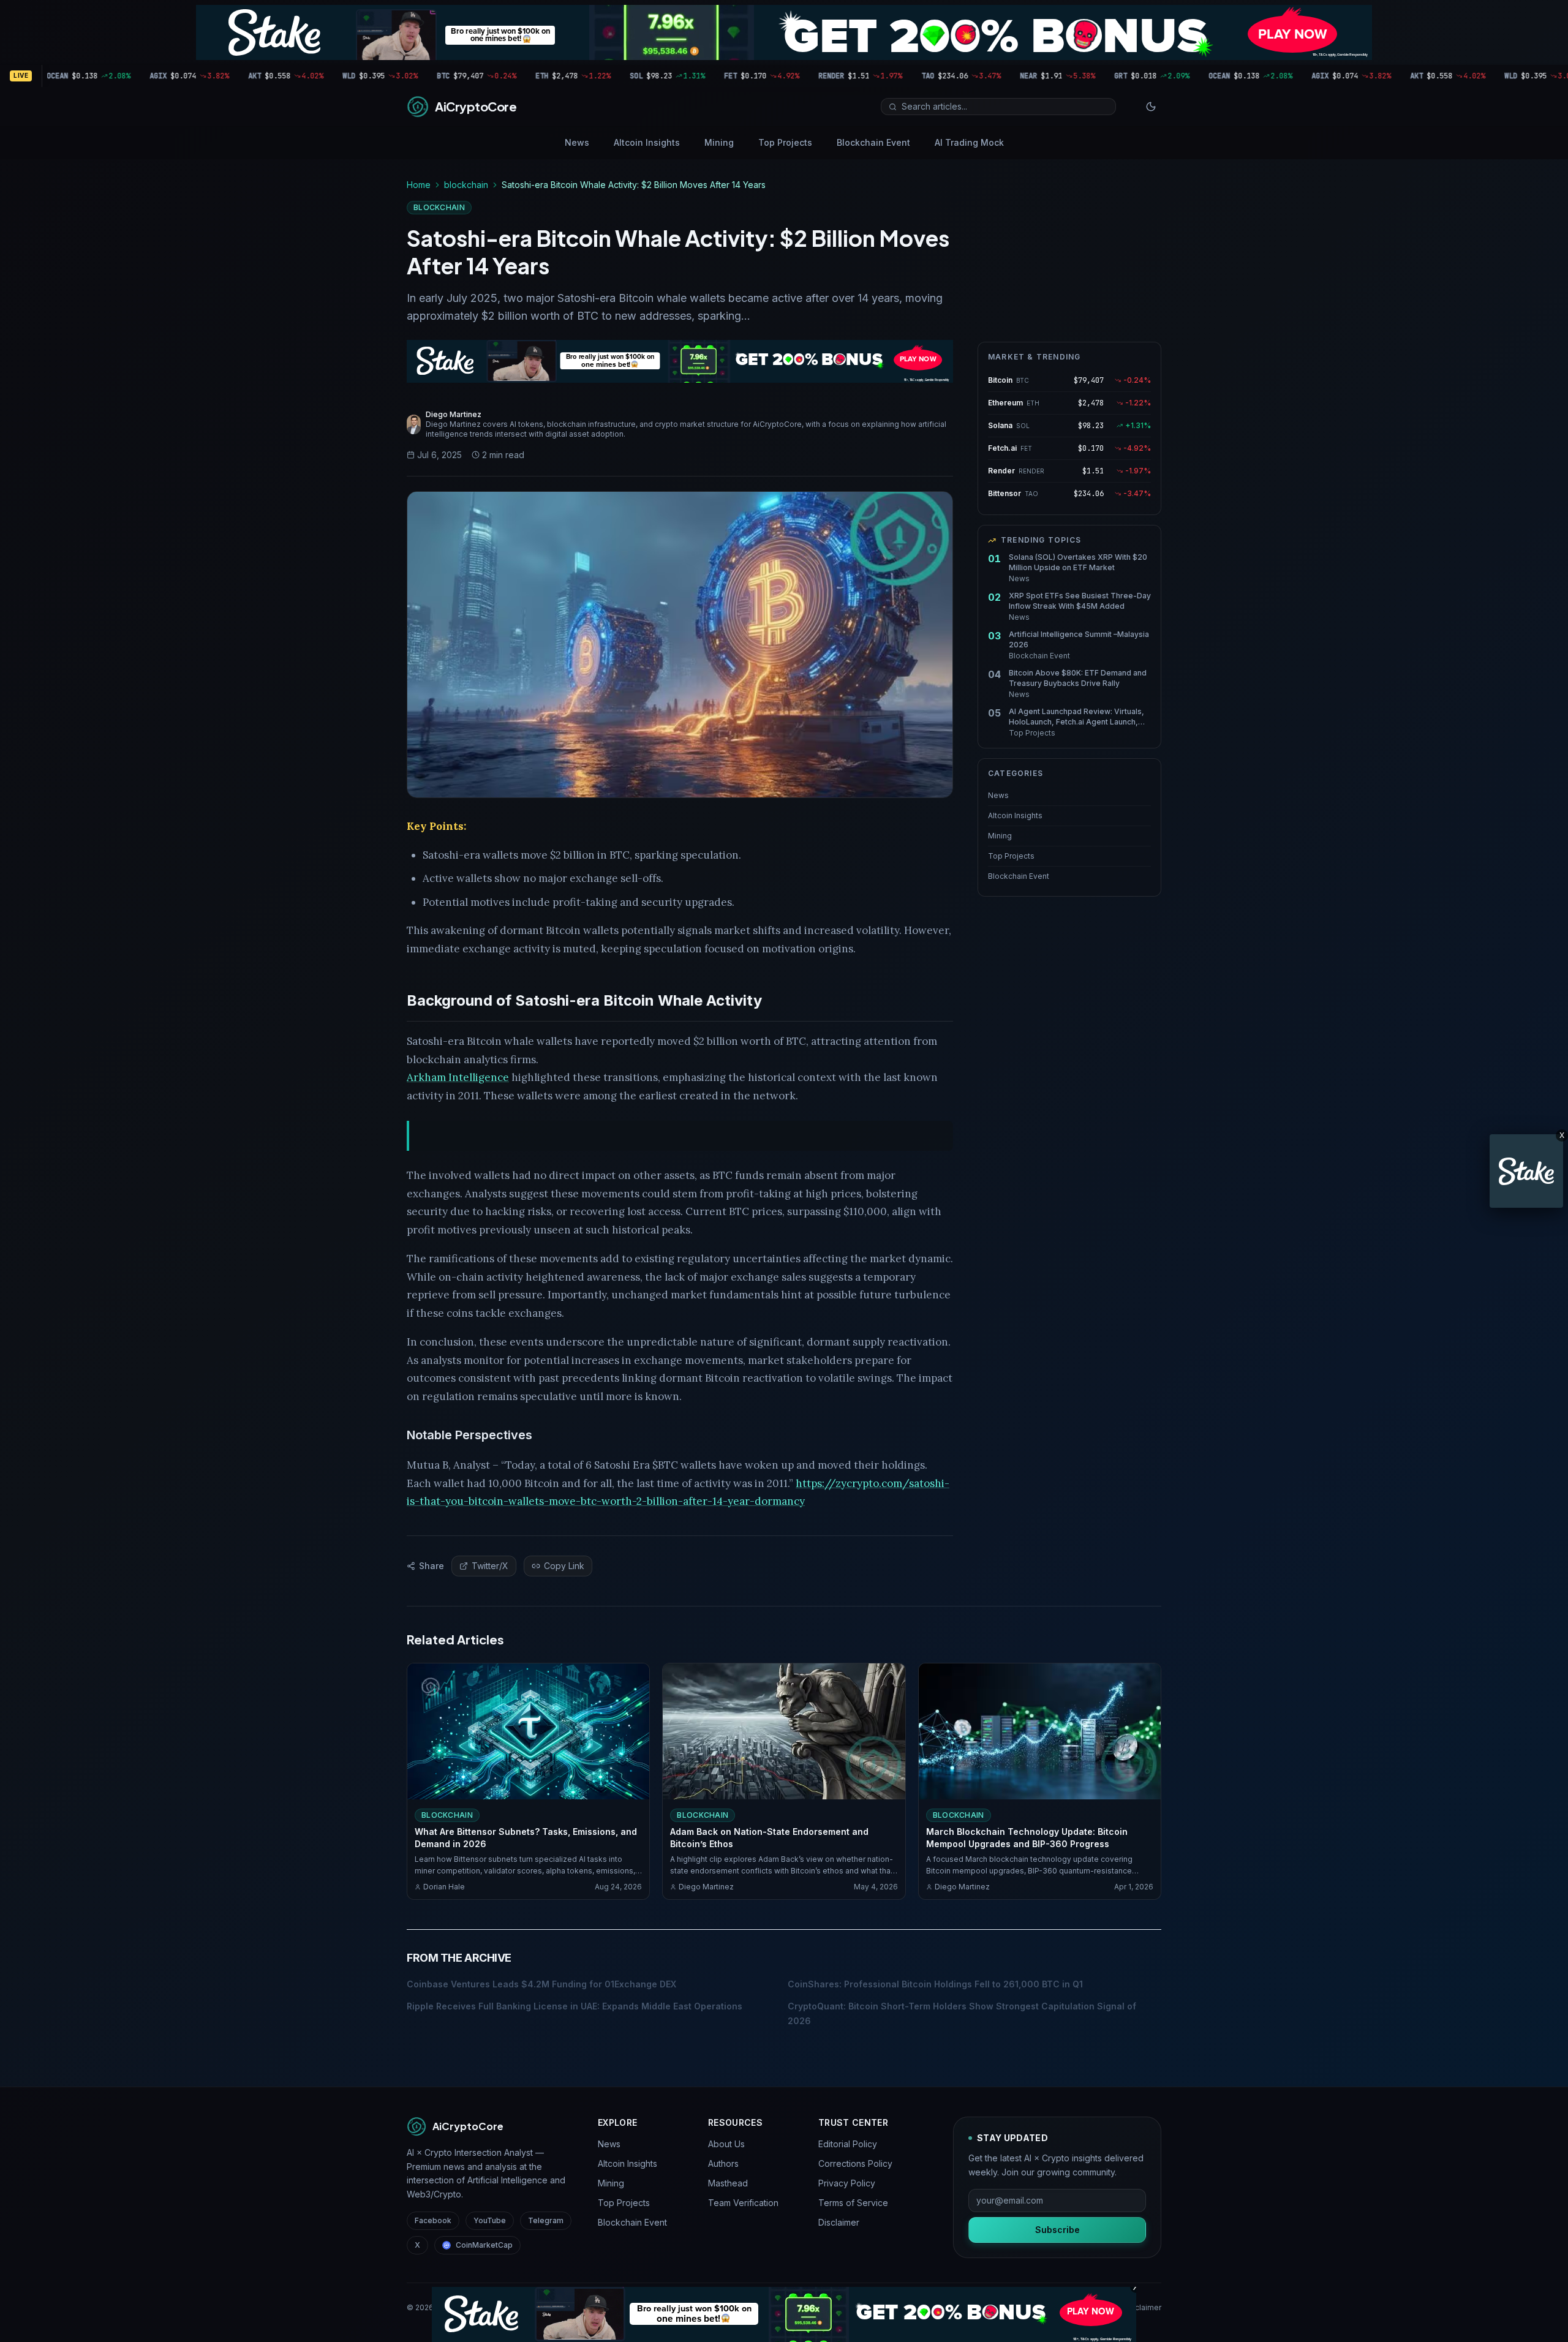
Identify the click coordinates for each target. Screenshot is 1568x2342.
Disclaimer (839, 2222)
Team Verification (743, 2203)
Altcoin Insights (647, 142)
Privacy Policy (847, 2183)
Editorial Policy (848, 2144)
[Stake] (1526, 1171)
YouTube (490, 2220)
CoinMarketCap (484, 2245)
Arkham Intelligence (458, 1077)
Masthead (728, 2183)
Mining (719, 142)
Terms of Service (853, 2203)
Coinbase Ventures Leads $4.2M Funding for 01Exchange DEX (541, 1984)
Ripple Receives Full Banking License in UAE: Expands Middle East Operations (575, 2006)
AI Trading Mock (969, 142)
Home (419, 185)
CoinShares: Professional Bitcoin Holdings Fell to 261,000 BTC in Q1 (935, 1984)
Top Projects (785, 142)
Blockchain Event (873, 142)
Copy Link (564, 1566)
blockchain (466, 185)
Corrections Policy (855, 2163)
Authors (723, 2163)
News (577, 142)
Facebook (433, 2220)
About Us (726, 2144)
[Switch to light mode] (1151, 107)
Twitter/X (490, 1566)
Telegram (546, 2220)
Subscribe (1057, 2230)
